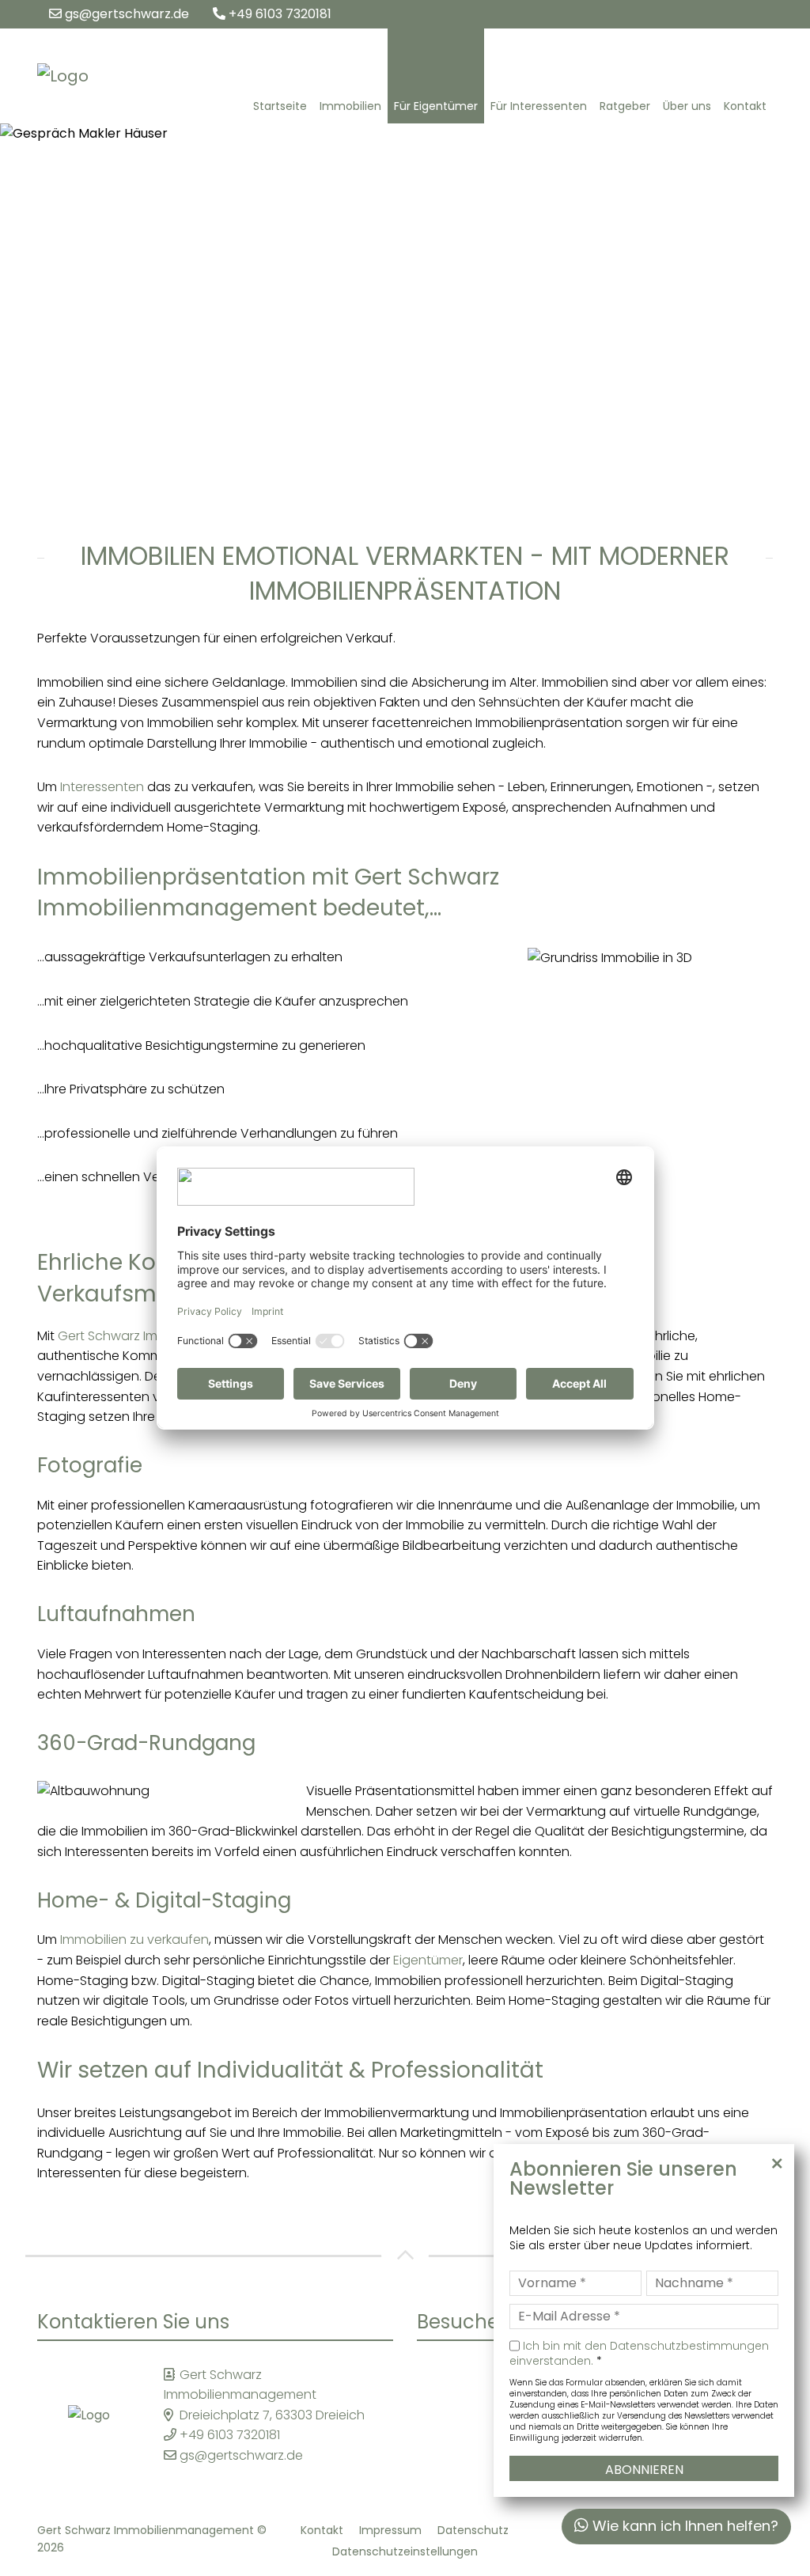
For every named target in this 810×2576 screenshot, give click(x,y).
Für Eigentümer (436, 106)
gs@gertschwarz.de (125, 14)
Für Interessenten (539, 106)
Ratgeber (625, 106)
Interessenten (102, 787)
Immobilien (350, 106)
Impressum (390, 2530)
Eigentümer (428, 1960)
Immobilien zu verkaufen (134, 1940)
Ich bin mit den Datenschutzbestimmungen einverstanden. (639, 2354)
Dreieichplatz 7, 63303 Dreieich (272, 2415)
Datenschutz (473, 2530)
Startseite (280, 106)
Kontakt (745, 106)
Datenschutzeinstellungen (405, 2551)
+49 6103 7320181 (278, 14)
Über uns (687, 106)
